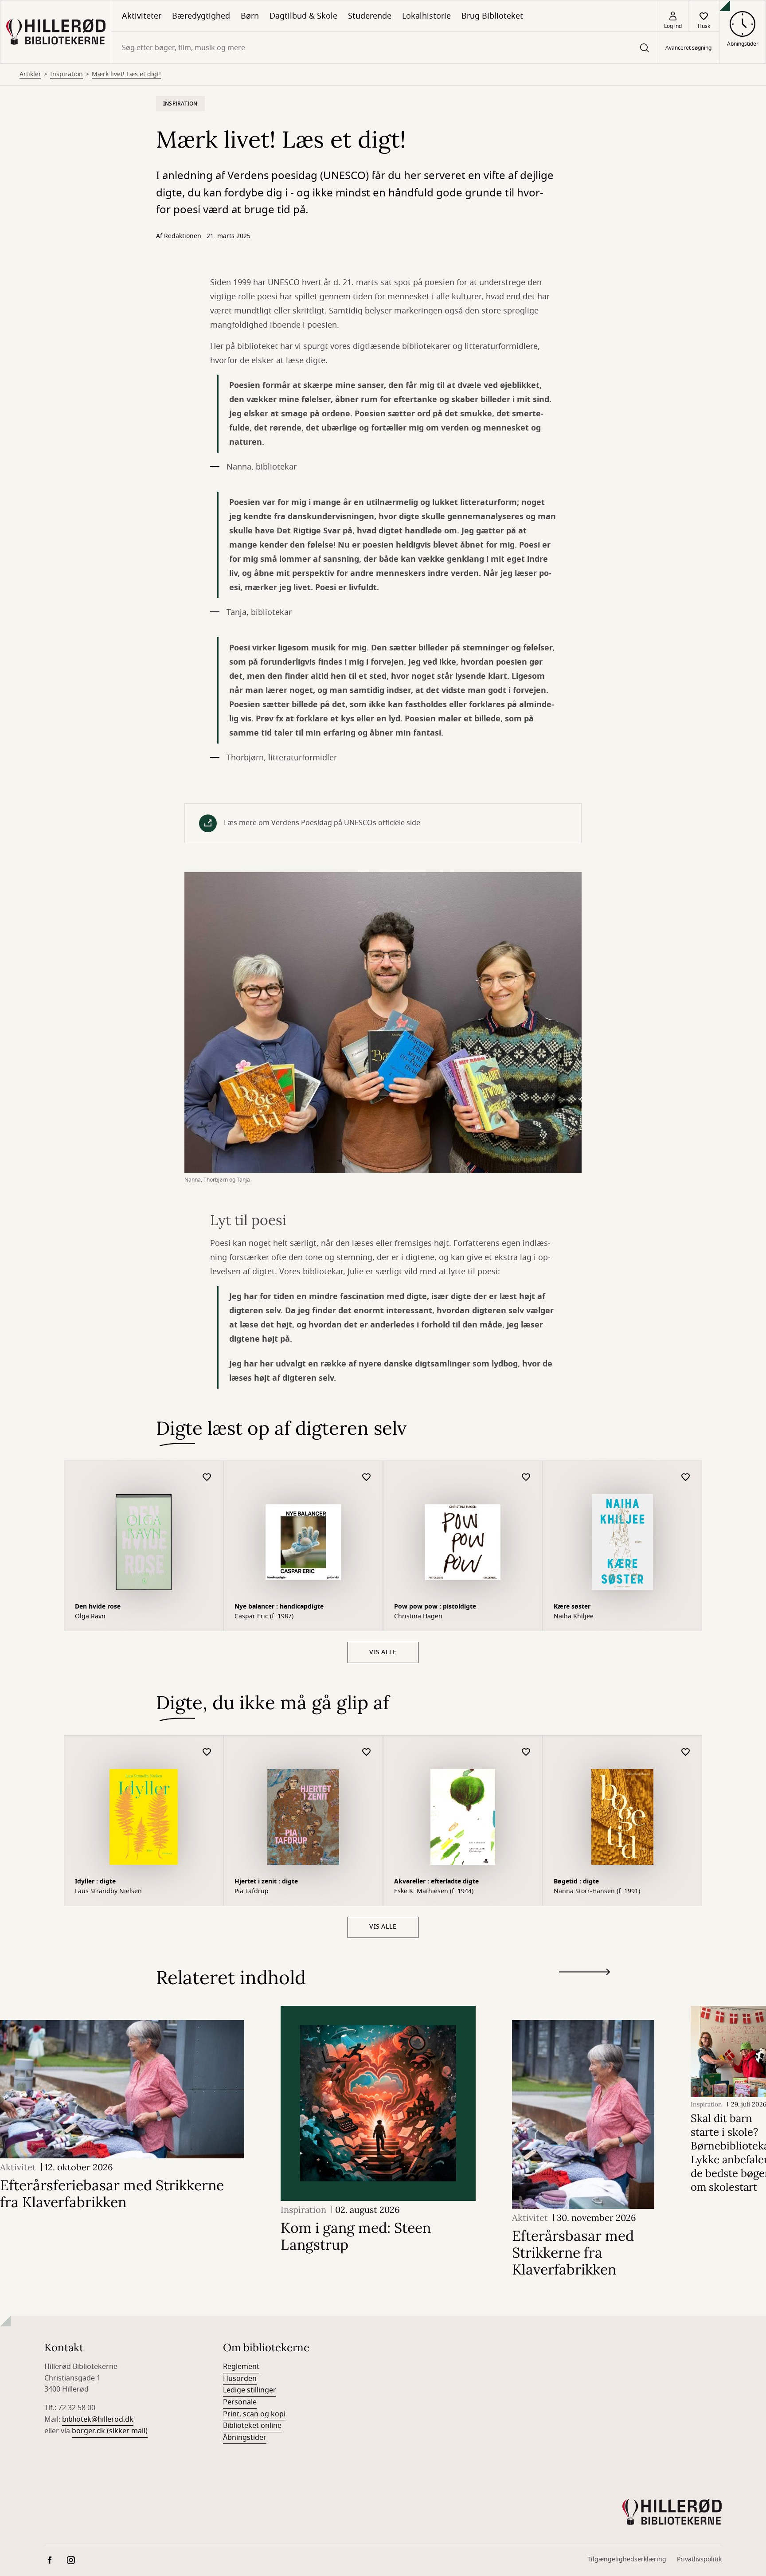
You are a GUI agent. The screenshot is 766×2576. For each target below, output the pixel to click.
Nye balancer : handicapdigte (279, 1607)
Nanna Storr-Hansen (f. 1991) (597, 1891)
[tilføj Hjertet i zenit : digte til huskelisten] (367, 1752)
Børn (250, 16)
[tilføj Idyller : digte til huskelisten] (207, 1752)
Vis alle (383, 1652)
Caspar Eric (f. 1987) (264, 1617)
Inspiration (66, 74)
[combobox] (384, 48)
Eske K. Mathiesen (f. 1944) (434, 1891)
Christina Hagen (418, 1617)
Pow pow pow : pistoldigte (435, 1607)
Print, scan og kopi (254, 2414)
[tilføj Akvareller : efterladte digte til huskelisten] (526, 1752)
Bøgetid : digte (576, 1881)
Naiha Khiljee (574, 1617)
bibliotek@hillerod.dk (98, 2419)
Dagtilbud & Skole (303, 16)
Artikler (30, 74)
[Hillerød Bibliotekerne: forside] (56, 32)
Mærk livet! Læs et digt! (126, 74)
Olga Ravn (90, 1617)
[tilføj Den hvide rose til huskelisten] (207, 1478)
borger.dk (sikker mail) (110, 2431)
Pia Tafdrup (252, 1891)
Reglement (241, 2367)
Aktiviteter (142, 16)
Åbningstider (245, 2438)
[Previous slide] (584, 1988)
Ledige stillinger (250, 2390)
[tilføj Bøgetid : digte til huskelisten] (686, 1752)
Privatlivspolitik (699, 2559)
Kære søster (572, 1607)
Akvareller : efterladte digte (436, 1881)
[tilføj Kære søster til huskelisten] (686, 1478)
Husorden (240, 2379)
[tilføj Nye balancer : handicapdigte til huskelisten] (367, 1478)
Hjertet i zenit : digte (266, 1881)
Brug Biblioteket (492, 16)
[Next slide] (584, 1974)
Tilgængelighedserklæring (627, 2559)
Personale (240, 2402)
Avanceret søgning (688, 48)
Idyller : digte (95, 1881)
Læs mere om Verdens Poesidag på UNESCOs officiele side (322, 823)
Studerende (370, 16)
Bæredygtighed (201, 16)
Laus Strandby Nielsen (108, 1891)
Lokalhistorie (426, 16)
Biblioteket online (252, 2426)
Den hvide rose (98, 1607)
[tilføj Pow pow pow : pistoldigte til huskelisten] (526, 1478)
